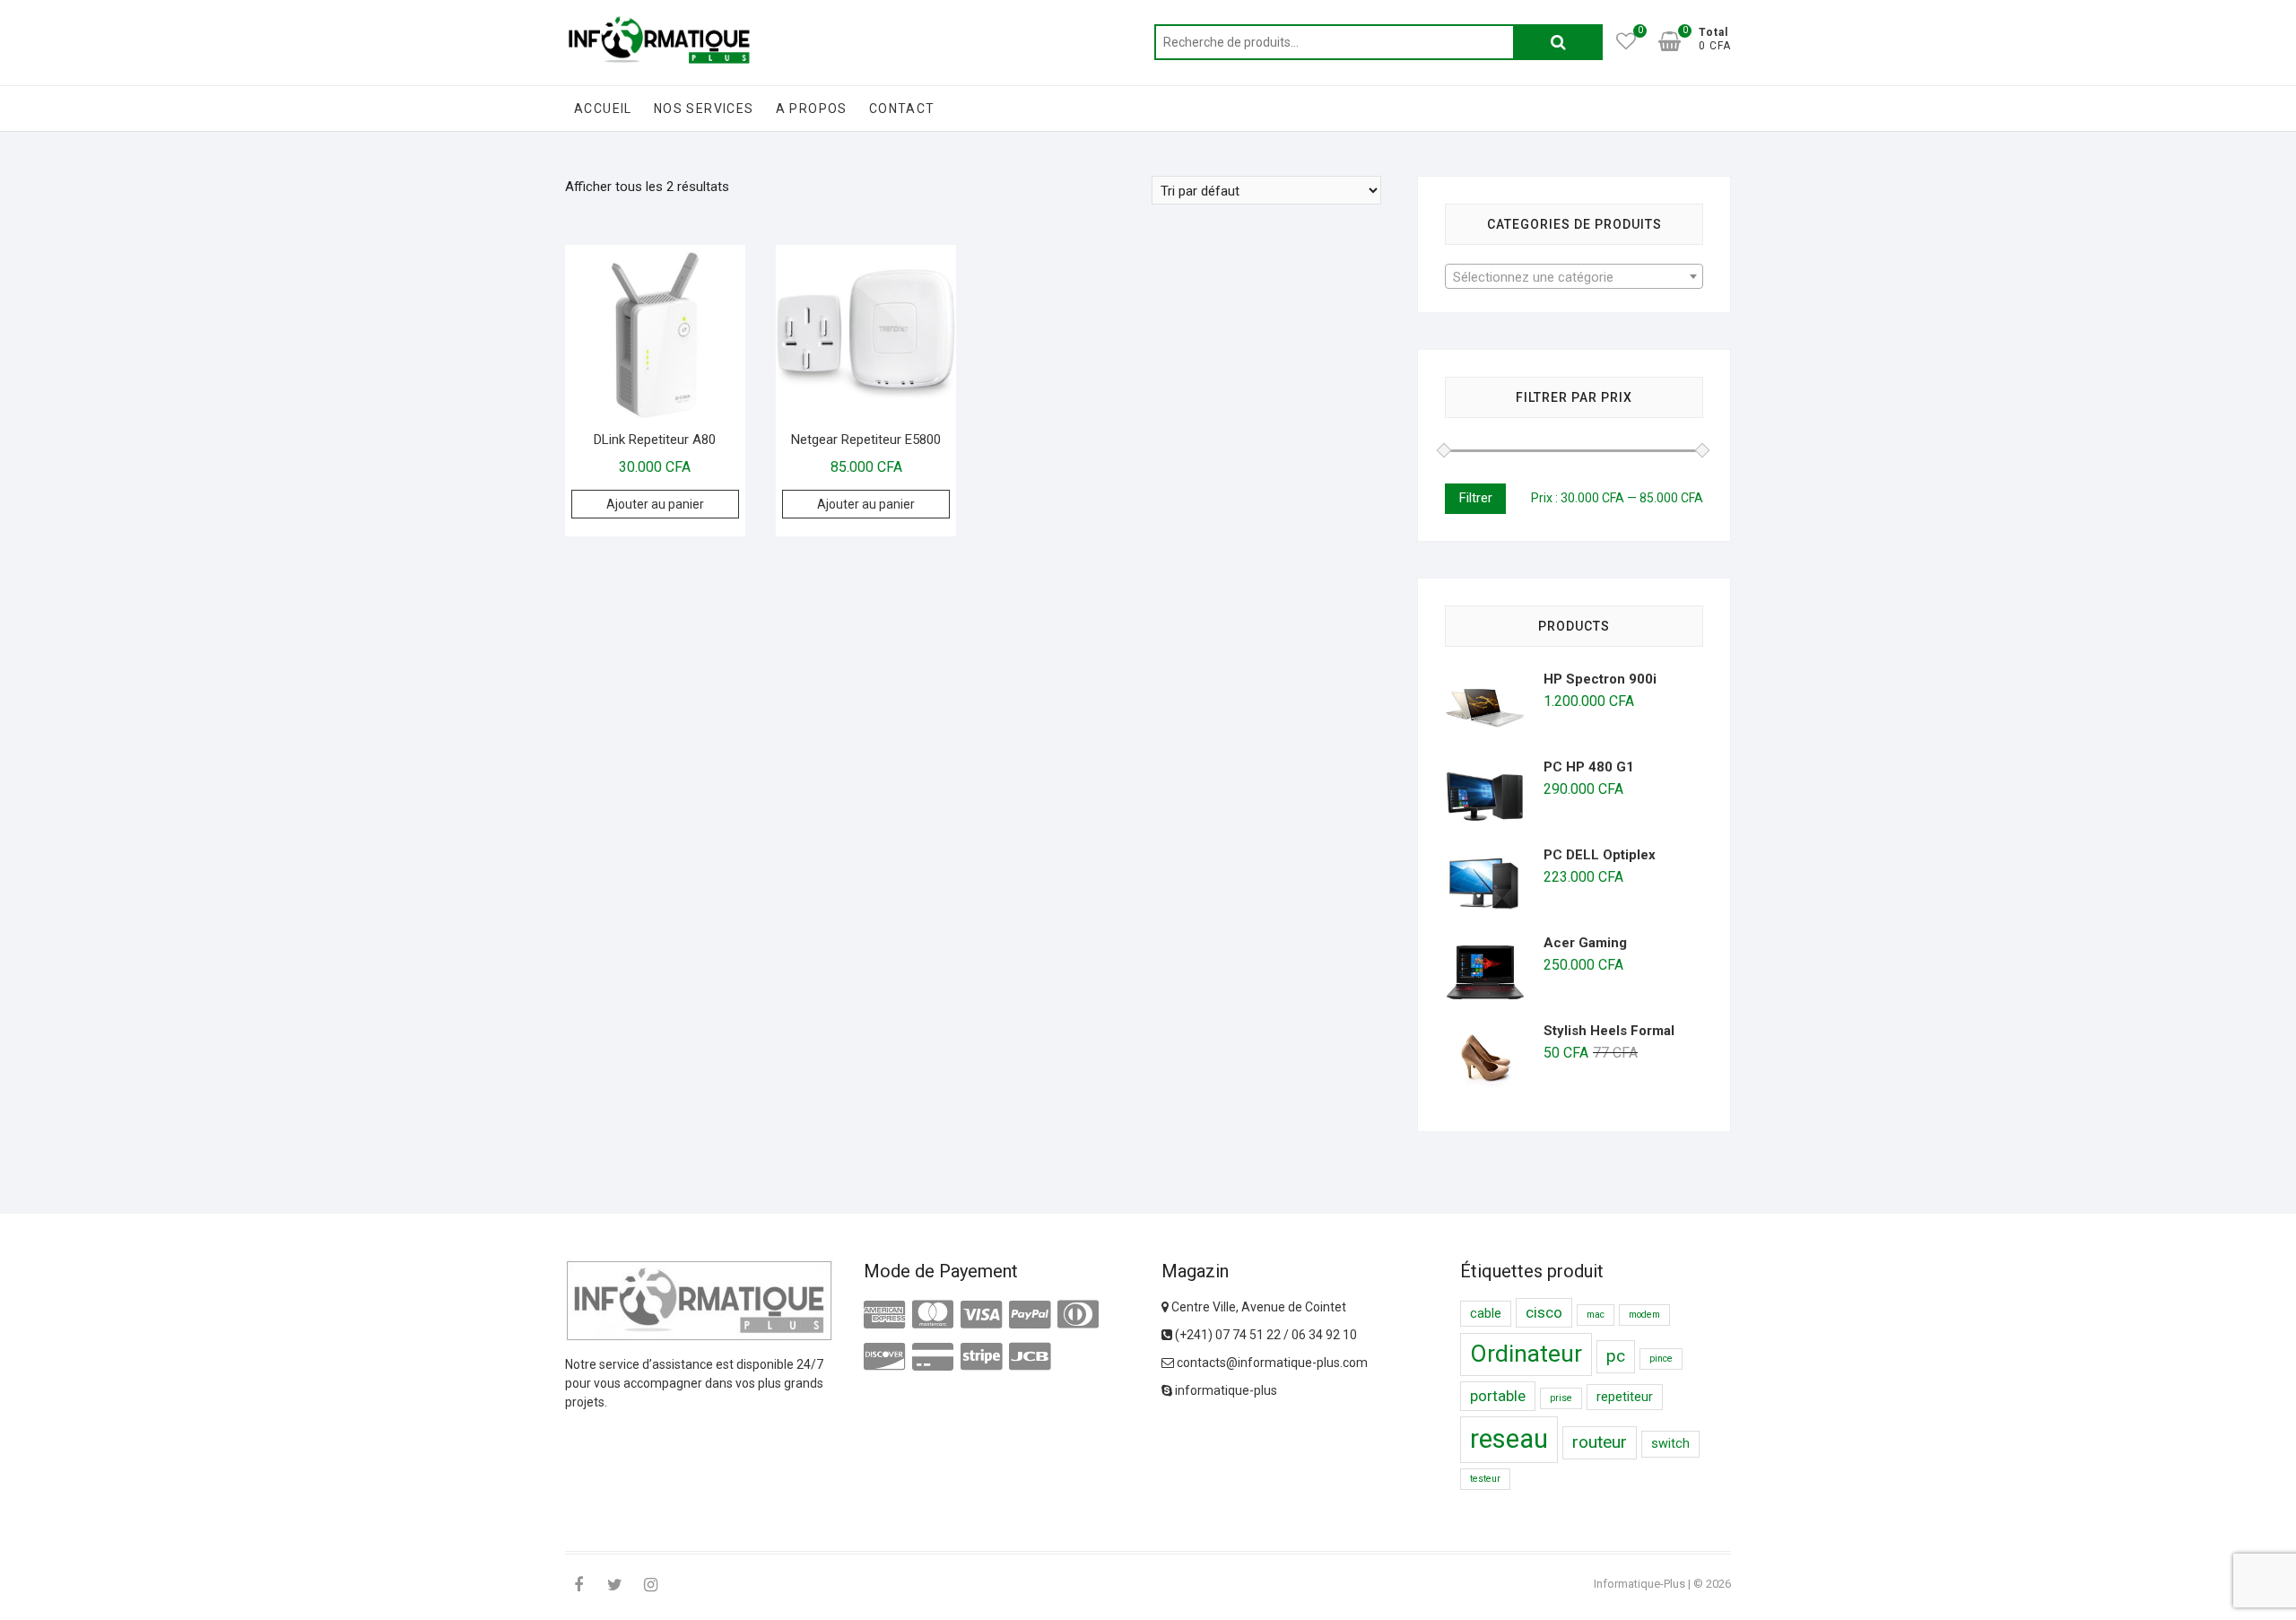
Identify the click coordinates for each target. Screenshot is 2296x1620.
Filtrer (1475, 498)
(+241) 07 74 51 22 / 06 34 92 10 (1265, 1335)
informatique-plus (1225, 1390)
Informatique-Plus (1639, 1584)
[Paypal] (1030, 1315)
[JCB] (1030, 1357)
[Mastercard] (933, 1315)
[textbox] (1574, 277)
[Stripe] (981, 1357)
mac (1596, 1315)
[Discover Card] (884, 1357)
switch (1670, 1444)
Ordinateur (1526, 1354)
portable (1498, 1396)
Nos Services (704, 109)
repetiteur (1625, 1397)
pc (1616, 1356)
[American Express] (884, 1315)
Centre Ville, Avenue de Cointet (1257, 1307)
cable (1486, 1314)
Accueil (603, 109)
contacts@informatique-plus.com (1271, 1363)
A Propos (812, 109)
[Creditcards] (933, 1357)
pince (1661, 1359)
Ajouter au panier (655, 504)
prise (1561, 1398)
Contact (902, 109)
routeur (1600, 1442)
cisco (1544, 1312)
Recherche (1558, 42)
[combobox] (1574, 276)
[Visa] (981, 1315)
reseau (1509, 1439)
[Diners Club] (1078, 1315)
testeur (1485, 1479)
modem (1644, 1315)
